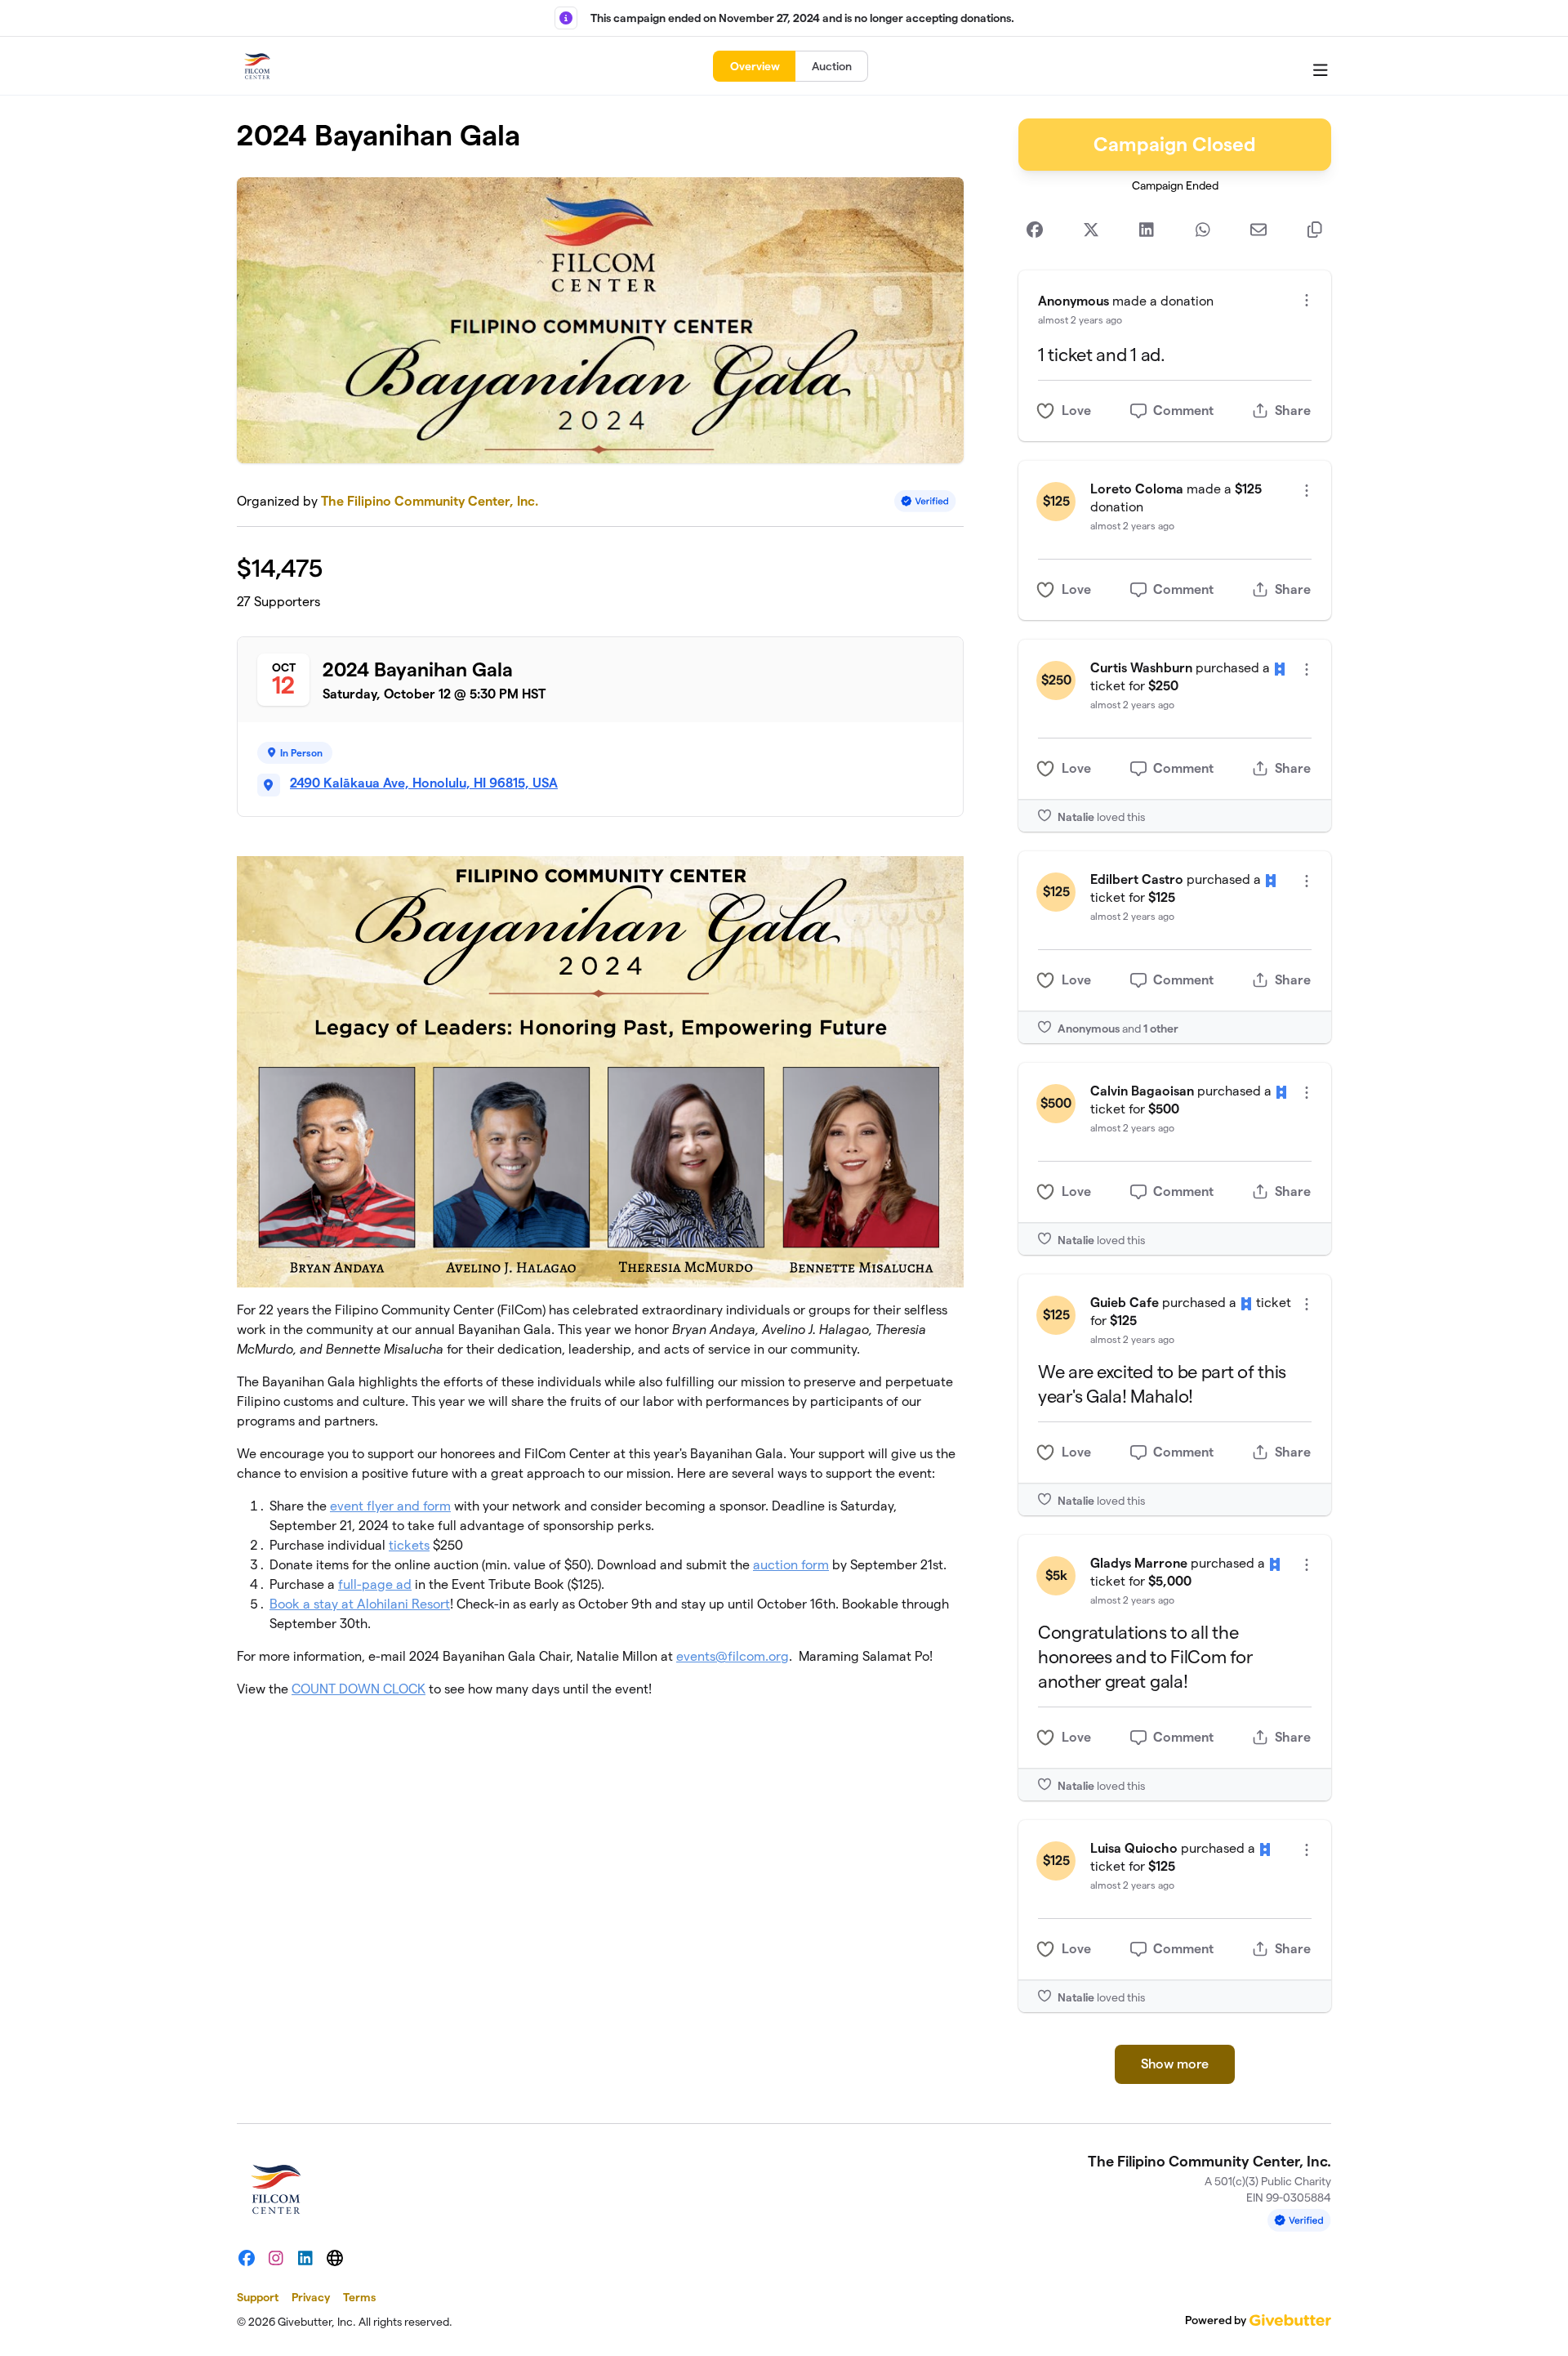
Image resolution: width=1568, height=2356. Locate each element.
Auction (832, 66)
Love (1076, 411)
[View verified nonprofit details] (925, 501)
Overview (755, 66)
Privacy (311, 2297)
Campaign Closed (1175, 144)
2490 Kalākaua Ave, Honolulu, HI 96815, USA (424, 783)
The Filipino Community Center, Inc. (430, 501)
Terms (359, 2297)
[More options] (1307, 300)
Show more (1175, 2064)
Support (258, 2297)
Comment (1183, 411)
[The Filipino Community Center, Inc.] (257, 66)
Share (1293, 411)
